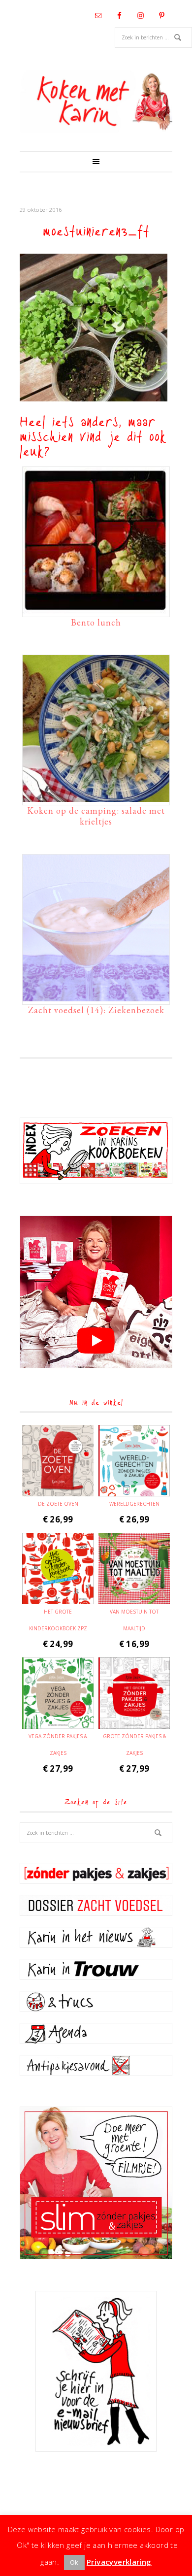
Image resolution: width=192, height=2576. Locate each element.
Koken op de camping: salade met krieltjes (96, 816)
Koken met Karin (96, 102)
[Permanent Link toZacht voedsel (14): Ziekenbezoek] (96, 996)
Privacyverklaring (119, 2562)
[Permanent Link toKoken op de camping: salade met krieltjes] (96, 797)
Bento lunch (96, 622)
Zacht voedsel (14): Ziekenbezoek (96, 1010)
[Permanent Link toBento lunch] (96, 609)
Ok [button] (74, 2562)
